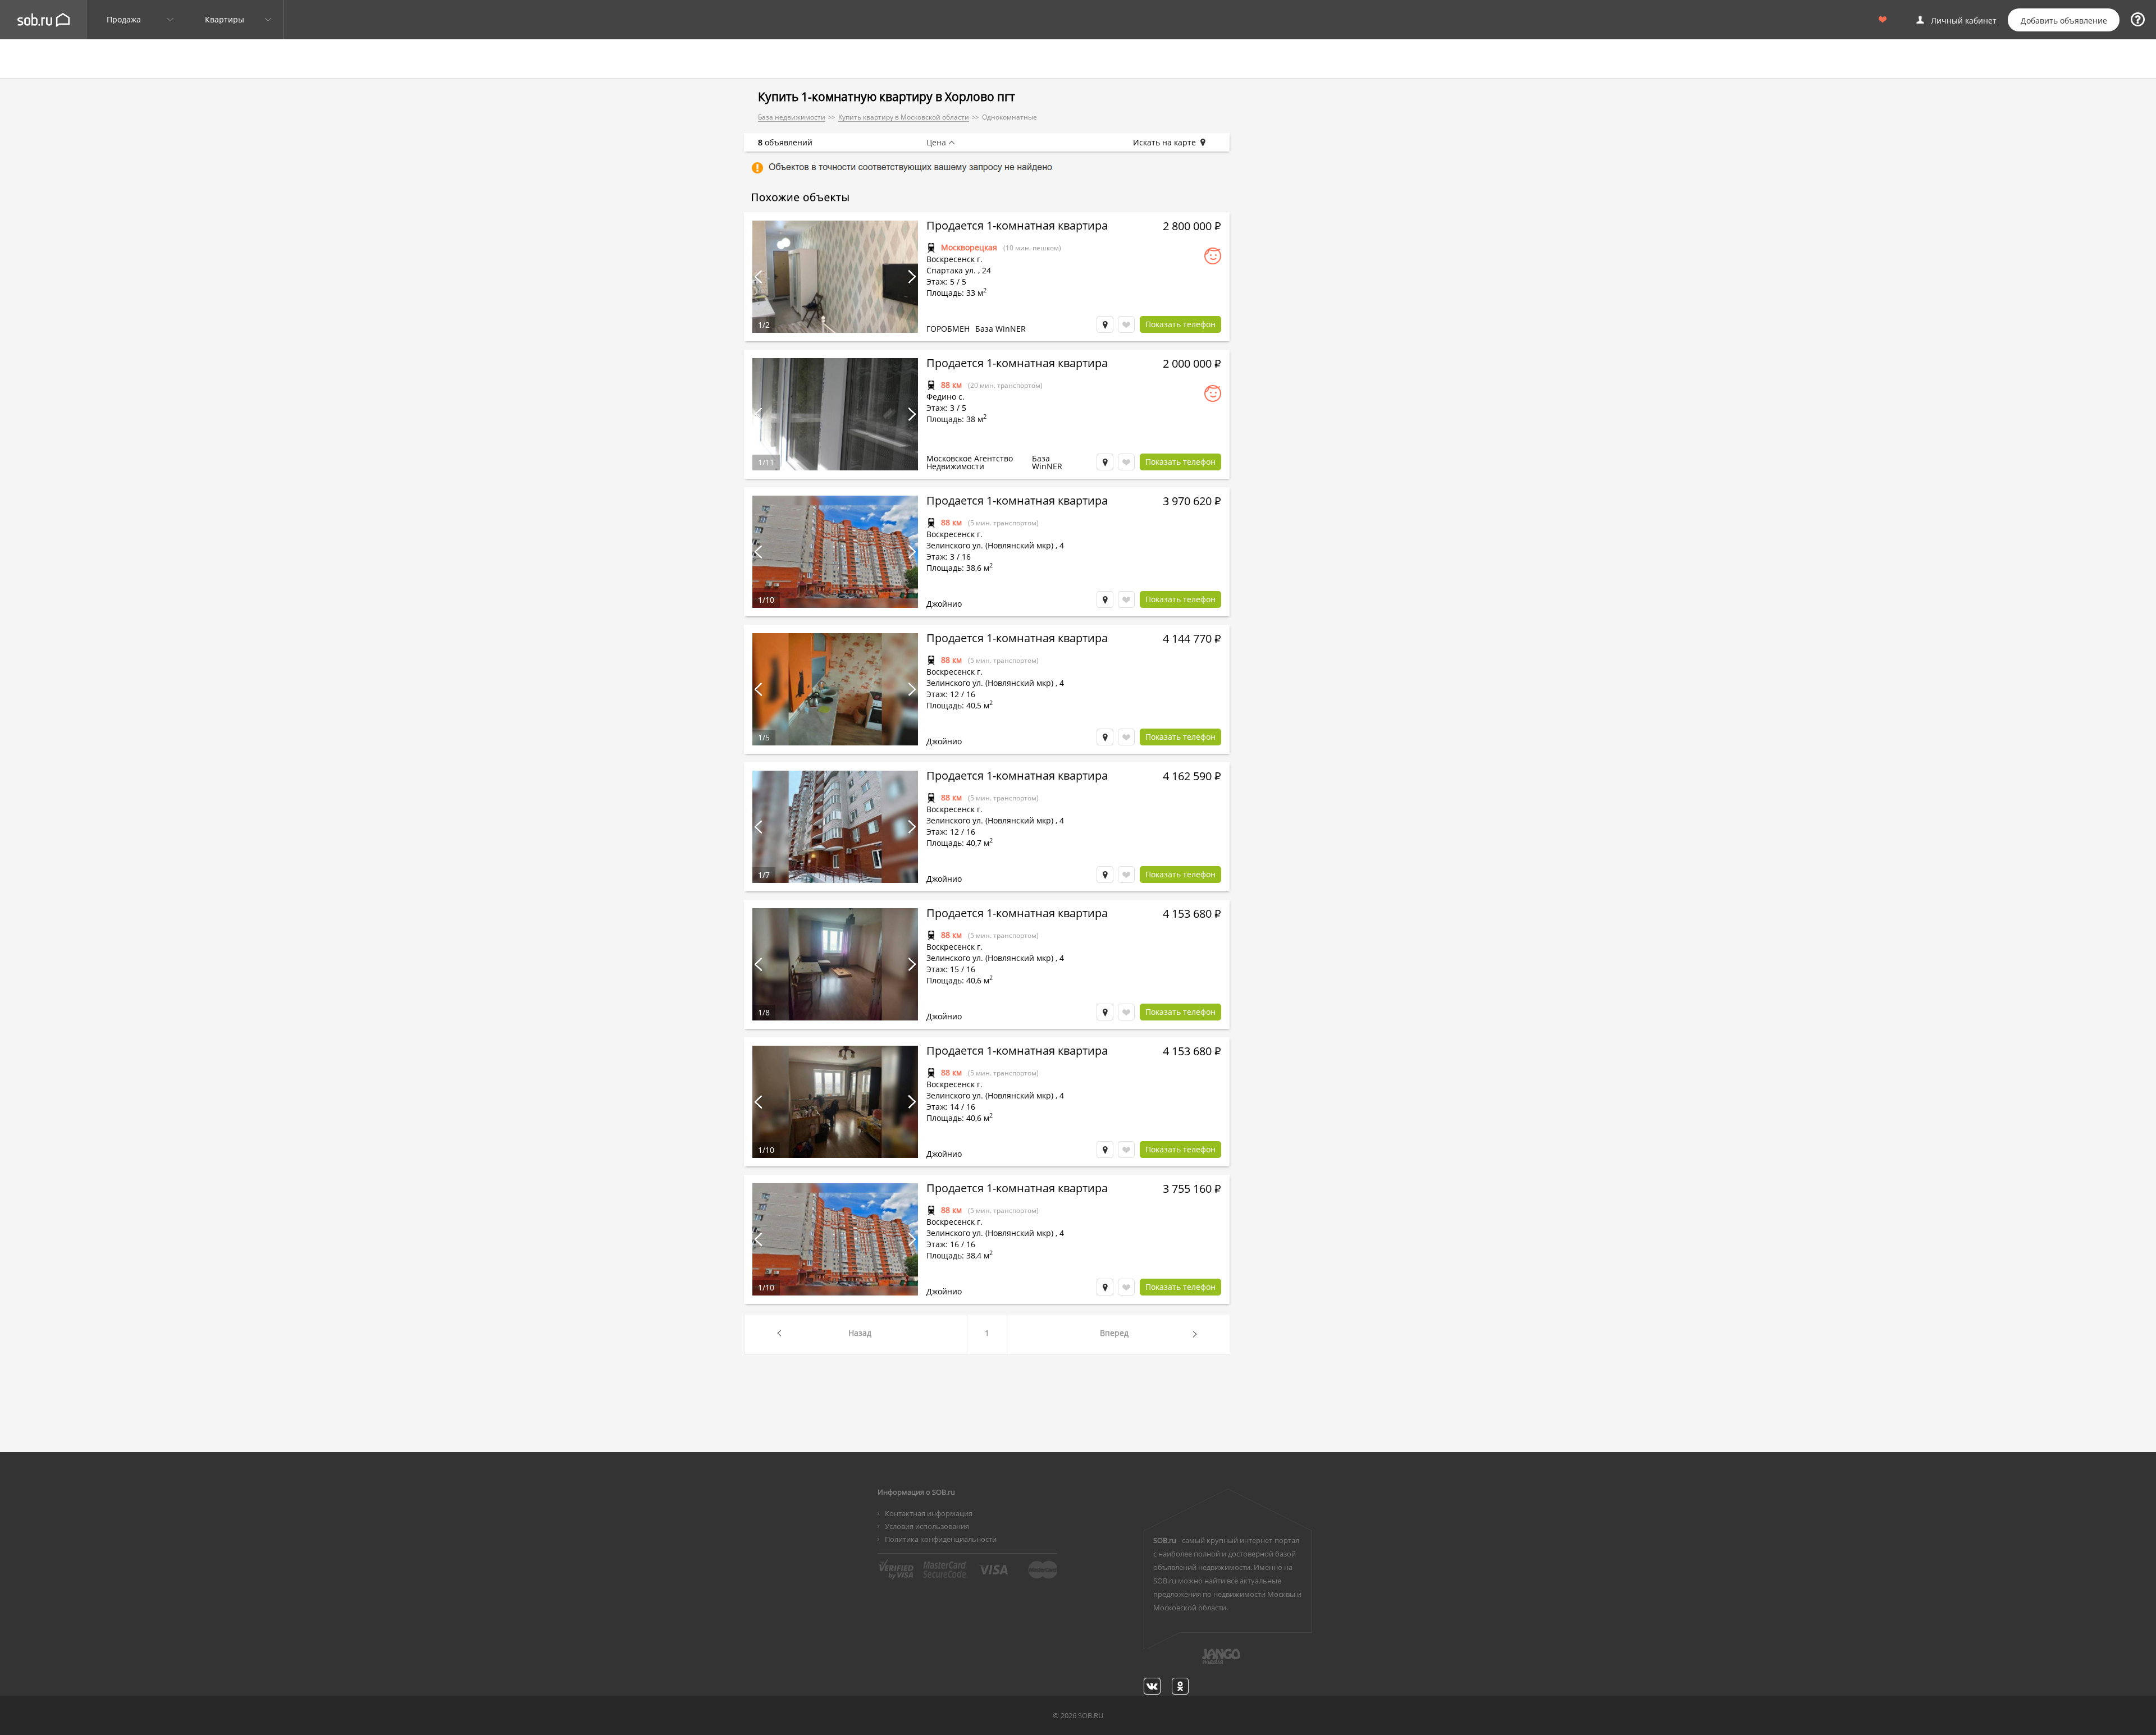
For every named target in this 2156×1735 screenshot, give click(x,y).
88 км (951, 385)
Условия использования (927, 1526)
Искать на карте (1164, 143)
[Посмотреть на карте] (1105, 324)
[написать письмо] (1199, 1663)
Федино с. (945, 397)
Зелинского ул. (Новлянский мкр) (990, 545)
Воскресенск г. (954, 259)
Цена (936, 143)
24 (986, 270)
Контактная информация (929, 1513)
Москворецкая (969, 247)
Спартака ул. (951, 270)
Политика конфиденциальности (941, 1539)
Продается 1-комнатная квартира (1017, 227)
